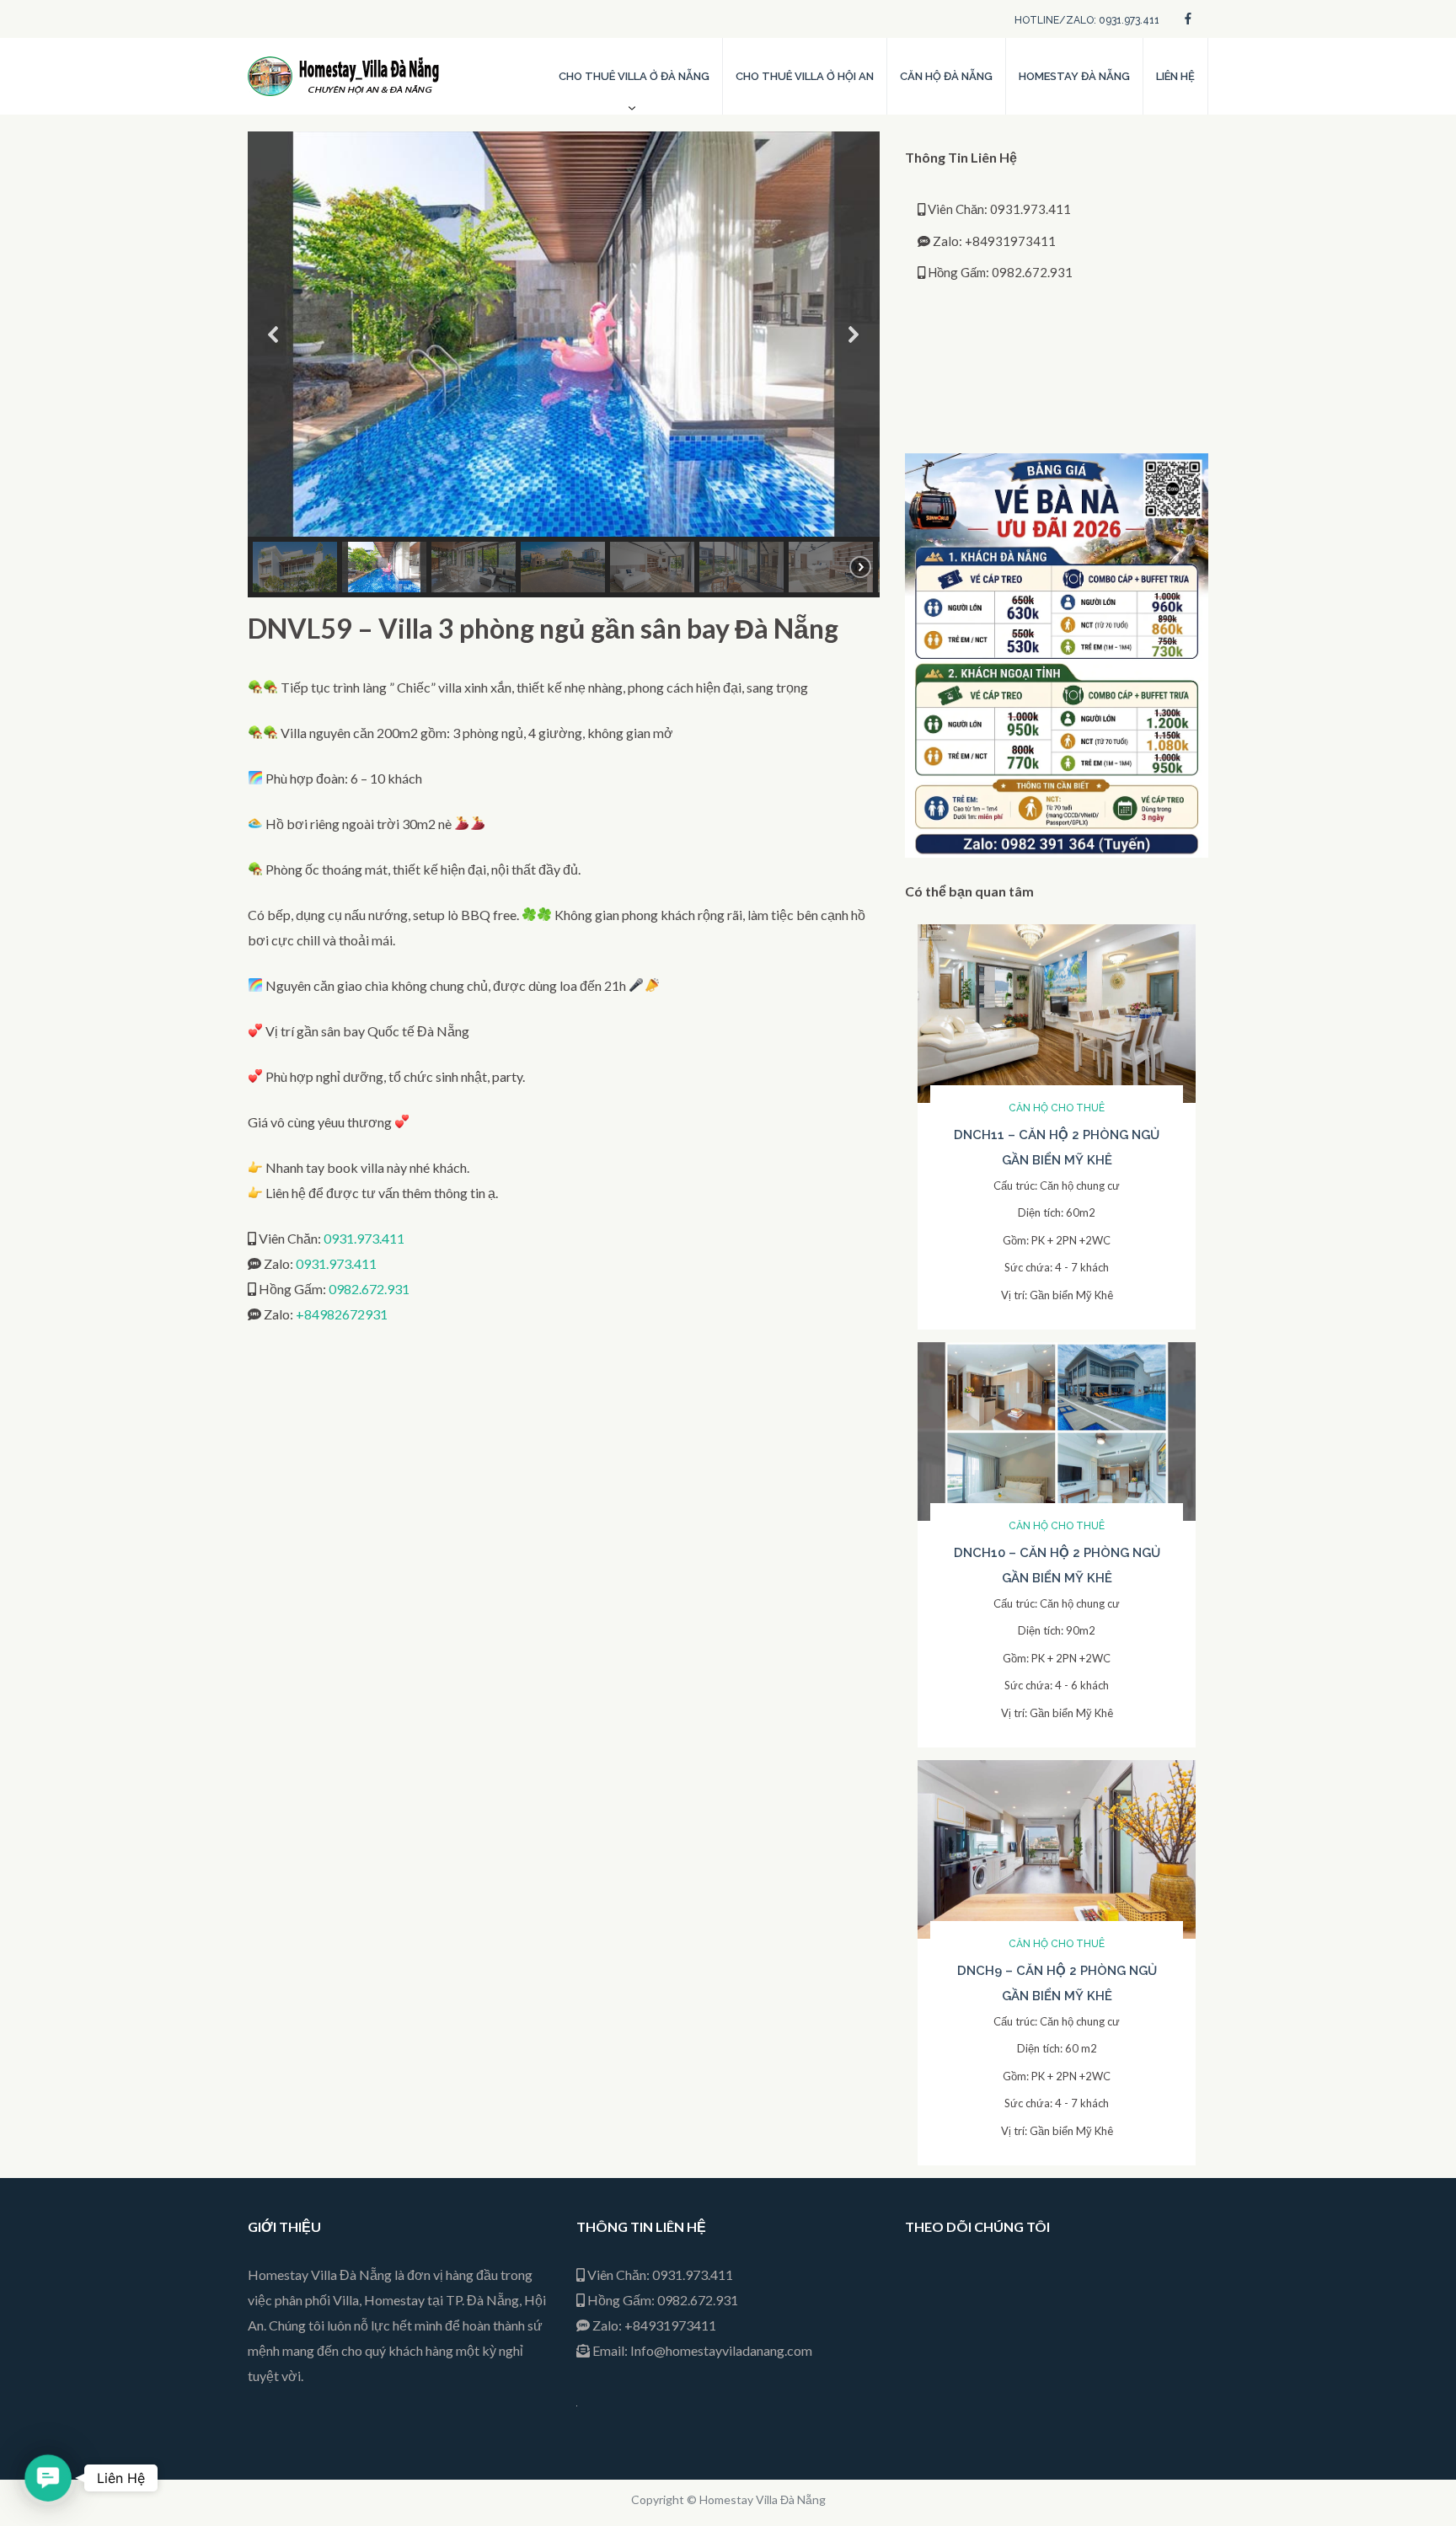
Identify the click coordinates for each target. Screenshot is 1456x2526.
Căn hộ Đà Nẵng (946, 76)
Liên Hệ (1175, 76)
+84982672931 (342, 1314)
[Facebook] (1188, 17)
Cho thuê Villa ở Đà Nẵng (634, 76)
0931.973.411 (364, 1238)
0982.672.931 (369, 1289)
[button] (274, 334)
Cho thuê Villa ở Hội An (805, 76)
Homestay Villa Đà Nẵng (763, 2499)
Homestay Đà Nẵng (1074, 76)
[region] (564, 364)
